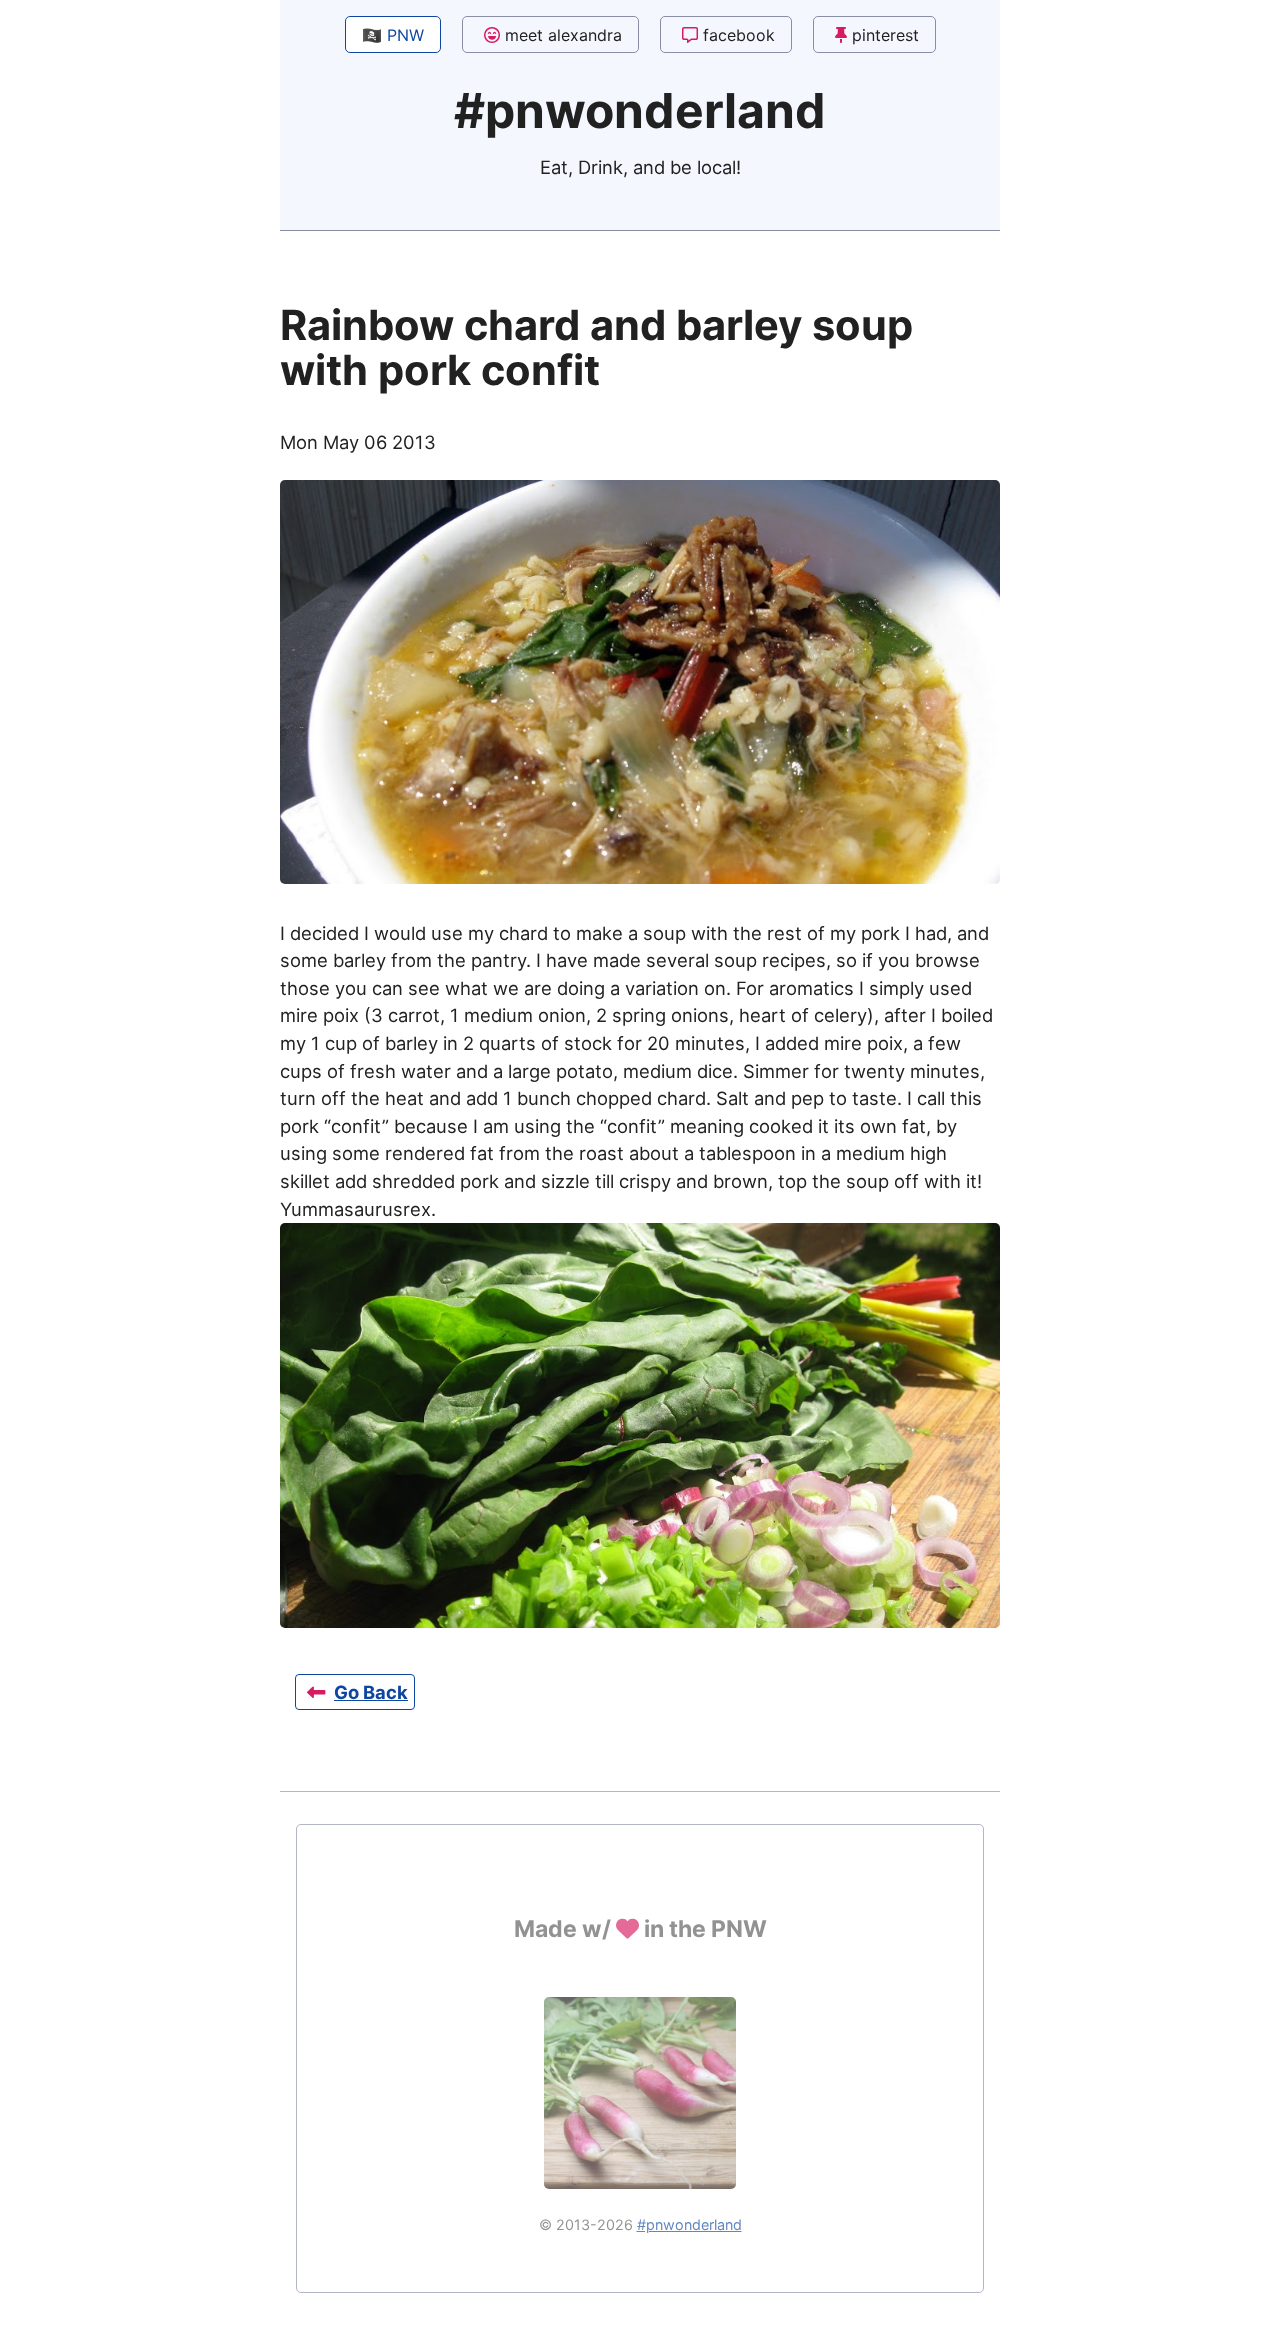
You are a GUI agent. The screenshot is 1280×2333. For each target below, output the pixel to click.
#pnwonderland (689, 2224)
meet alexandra (563, 35)
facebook (739, 35)
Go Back (371, 1692)
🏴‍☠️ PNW (393, 35)
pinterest (885, 35)
